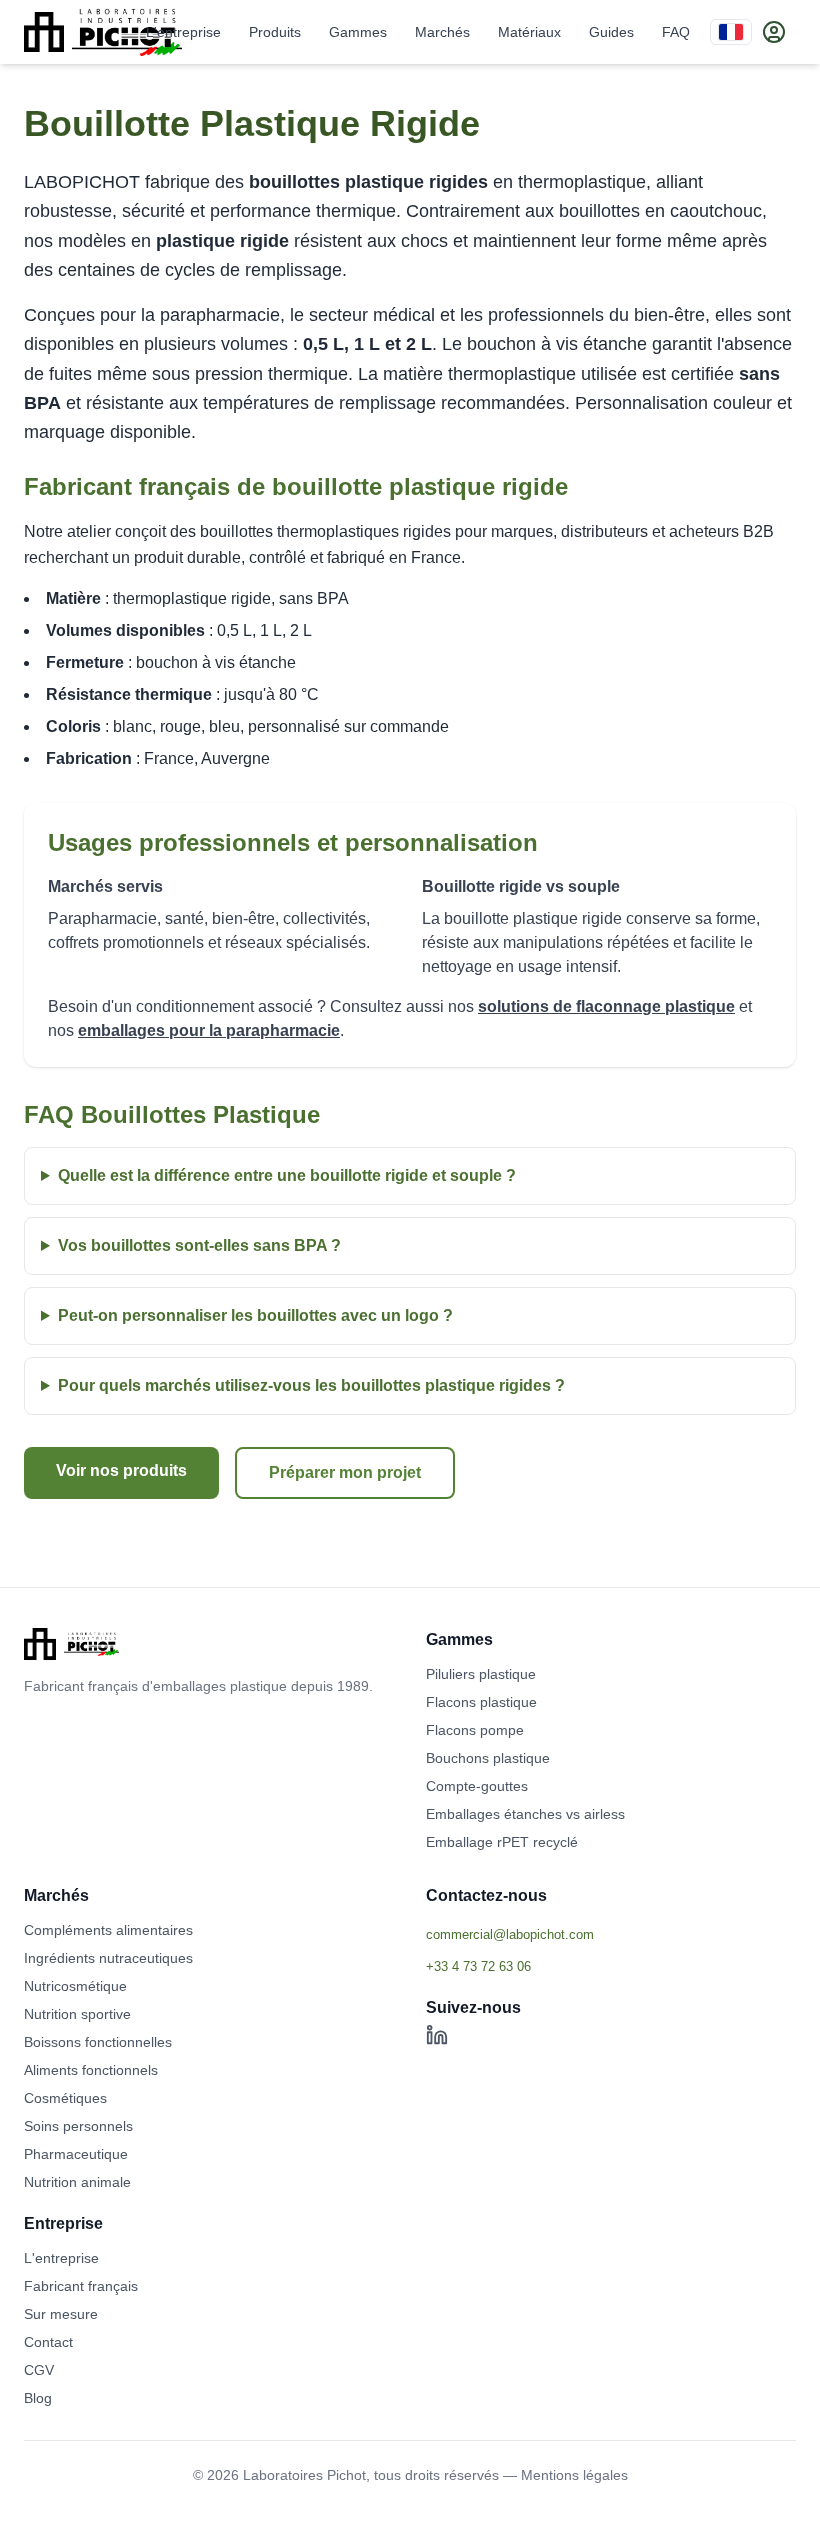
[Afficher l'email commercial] (611, 1934)
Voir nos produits (121, 1470)
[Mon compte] (774, 32)
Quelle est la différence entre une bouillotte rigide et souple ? (287, 1175)
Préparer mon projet (345, 1472)
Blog (38, 2398)
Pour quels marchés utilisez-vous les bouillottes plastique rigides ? (311, 1385)
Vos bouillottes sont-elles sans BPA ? (199, 1245)
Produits (275, 32)
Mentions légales (574, 2475)
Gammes (358, 32)
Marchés (442, 32)
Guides (611, 32)
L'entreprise (183, 32)
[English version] (731, 32)
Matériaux (529, 32)
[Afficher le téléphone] (611, 1966)
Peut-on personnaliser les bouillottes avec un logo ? (255, 1315)
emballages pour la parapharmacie (209, 1030)
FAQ (676, 32)
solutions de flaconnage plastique (606, 1006)
